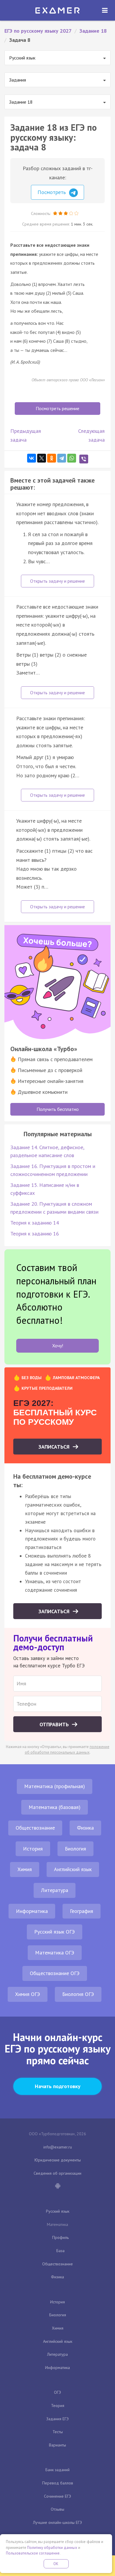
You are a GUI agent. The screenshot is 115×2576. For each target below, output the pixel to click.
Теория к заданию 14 (35, 1223)
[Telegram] (62, 458)
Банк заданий (57, 2470)
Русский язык (58, 2211)
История (33, 1849)
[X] (42, 458)
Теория (58, 2406)
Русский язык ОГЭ (55, 1932)
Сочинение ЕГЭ (57, 2496)
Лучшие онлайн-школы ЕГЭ (57, 2522)
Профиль (60, 2237)
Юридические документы (58, 2160)
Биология (75, 1849)
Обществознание (35, 1828)
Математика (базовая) (55, 1807)
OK (56, 2564)
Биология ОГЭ (78, 1994)
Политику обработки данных (52, 2548)
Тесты (58, 2432)
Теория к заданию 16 (35, 1234)
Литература (55, 1890)
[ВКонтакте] (32, 458)
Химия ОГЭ (28, 1994)
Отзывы (57, 2509)
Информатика (32, 1911)
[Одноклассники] (52, 458)
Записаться (55, 1447)
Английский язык (73, 1869)
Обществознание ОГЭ (55, 1973)
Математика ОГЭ (55, 1953)
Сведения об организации (57, 2173)
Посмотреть (52, 192)
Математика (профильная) (55, 1786)
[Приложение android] (57, 2186)
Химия (25, 1869)
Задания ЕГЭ (57, 2419)
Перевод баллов (58, 2483)
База (60, 2251)
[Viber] (84, 459)
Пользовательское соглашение (33, 2553)
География (82, 1911)
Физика (85, 1828)
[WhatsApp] (72, 458)
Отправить (55, 1724)
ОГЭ (57, 2392)
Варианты (57, 2445)
